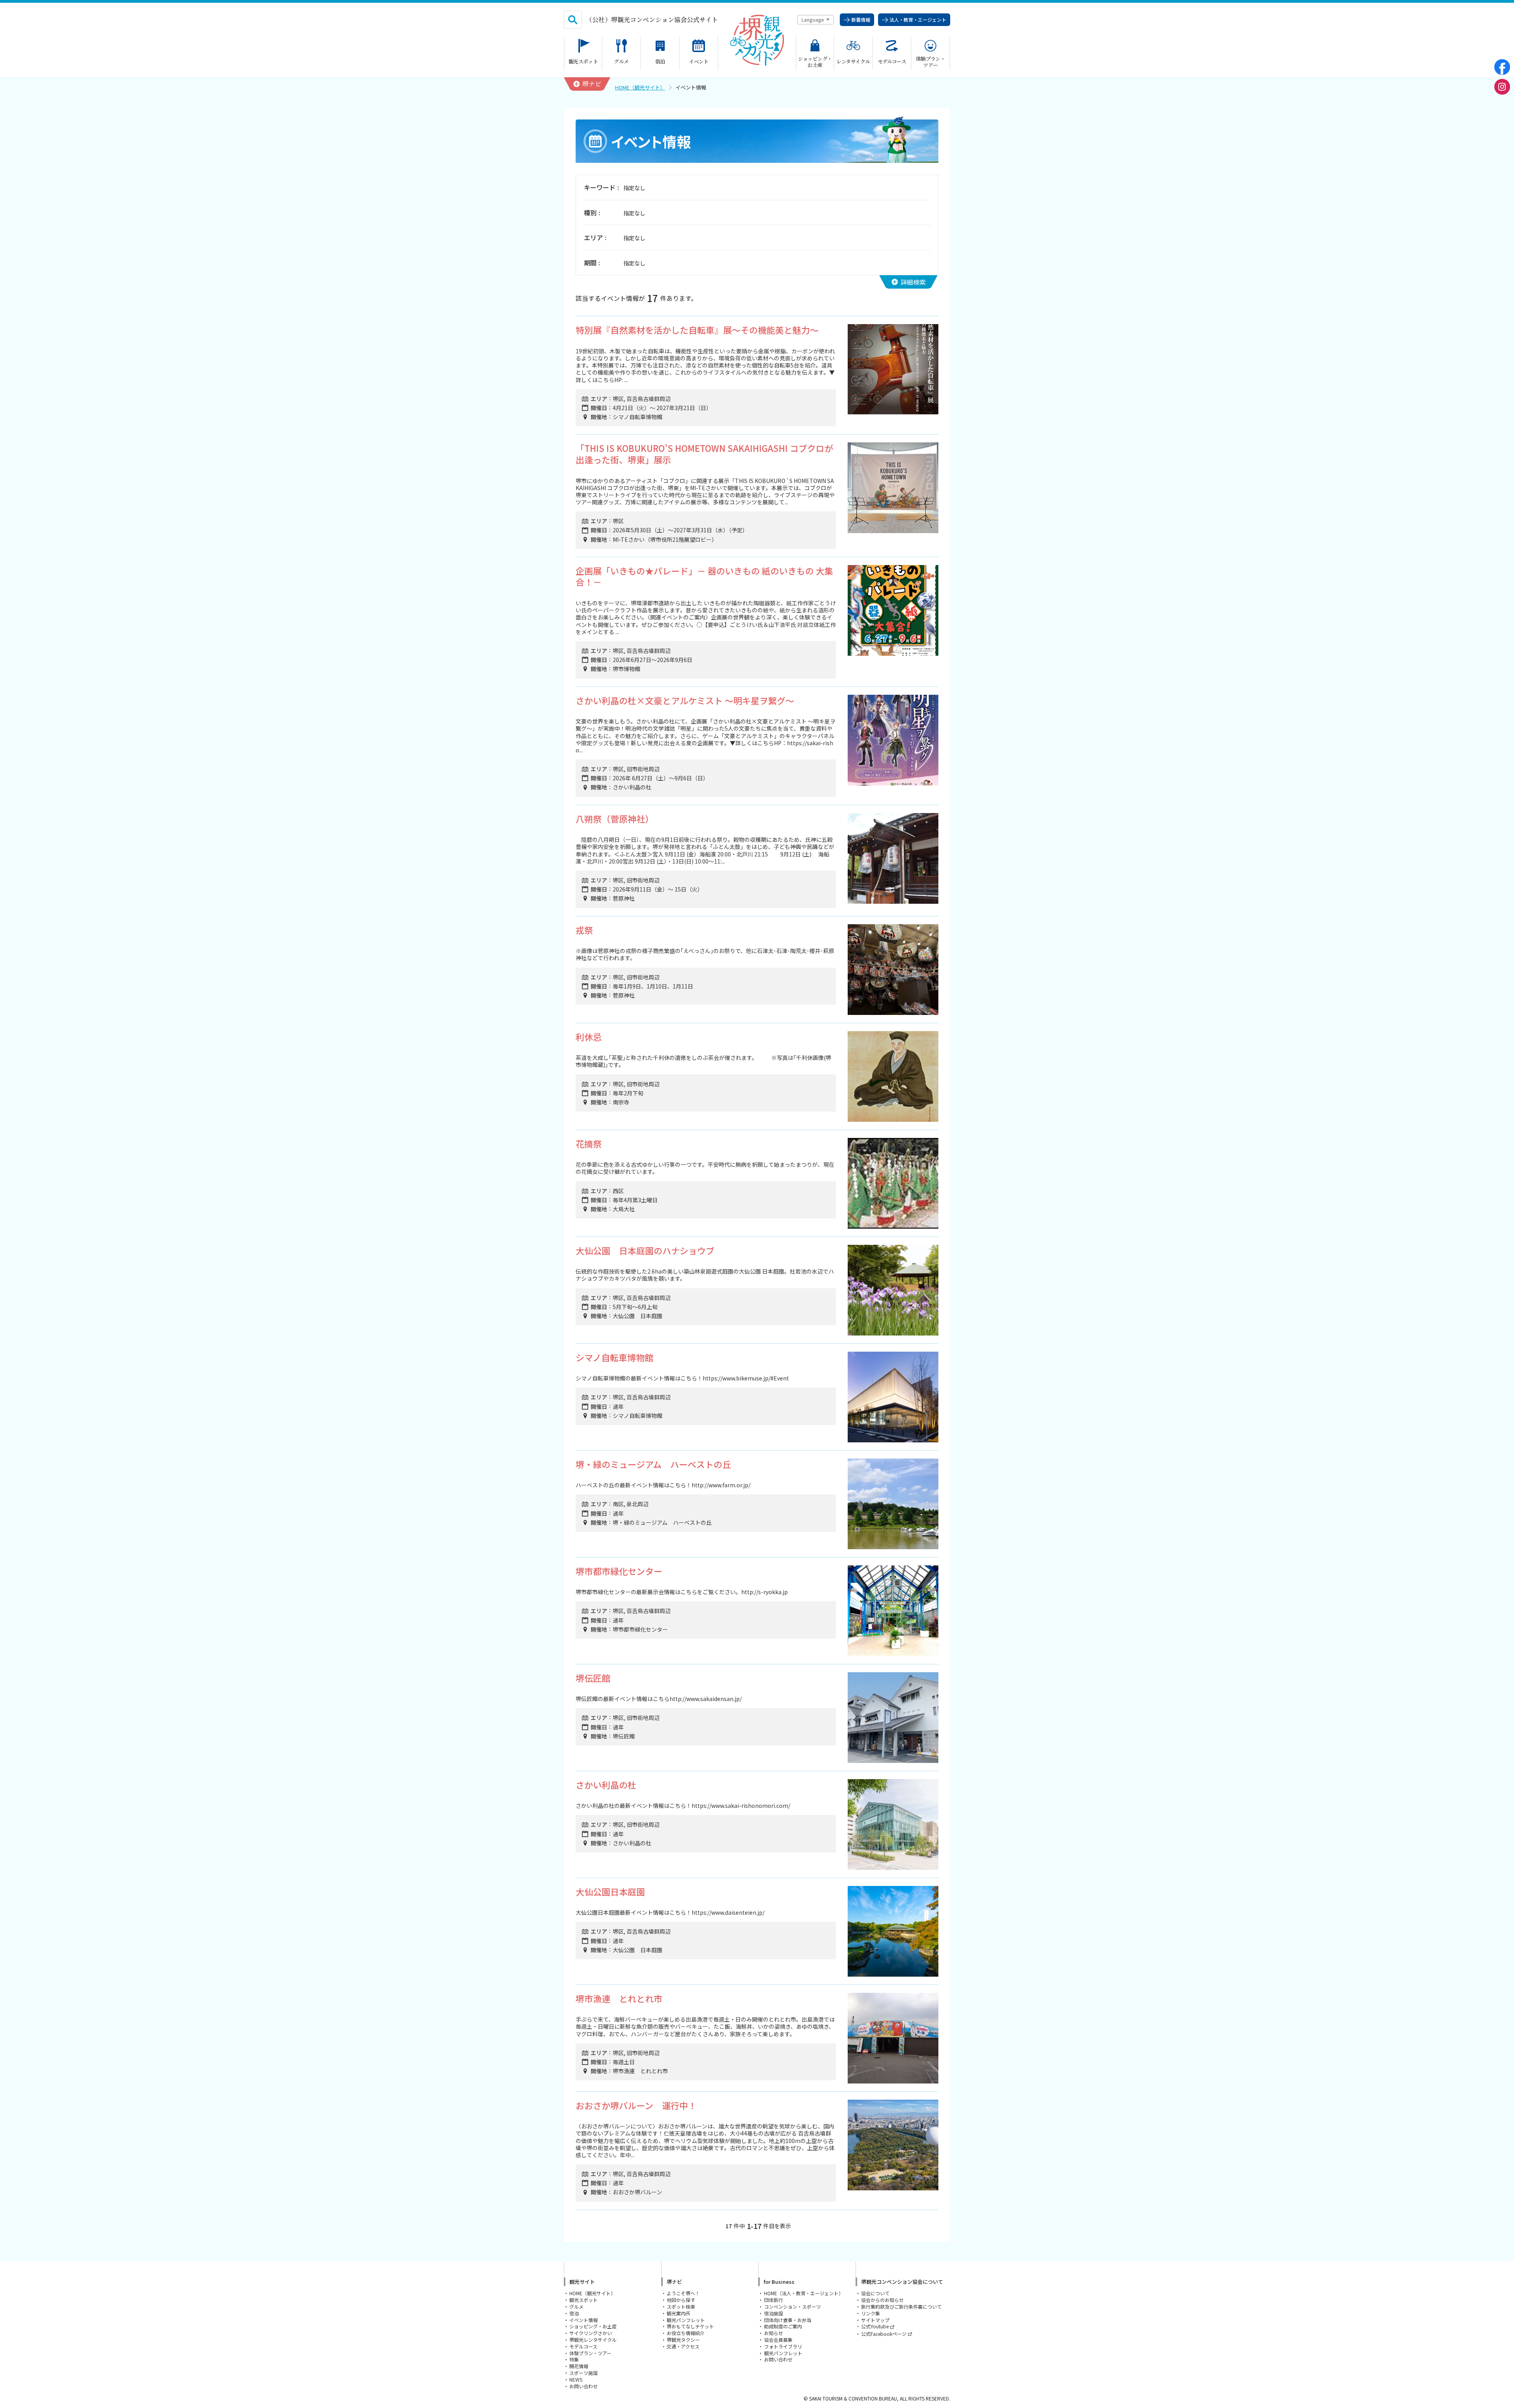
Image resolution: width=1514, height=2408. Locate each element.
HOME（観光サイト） (640, 87)
